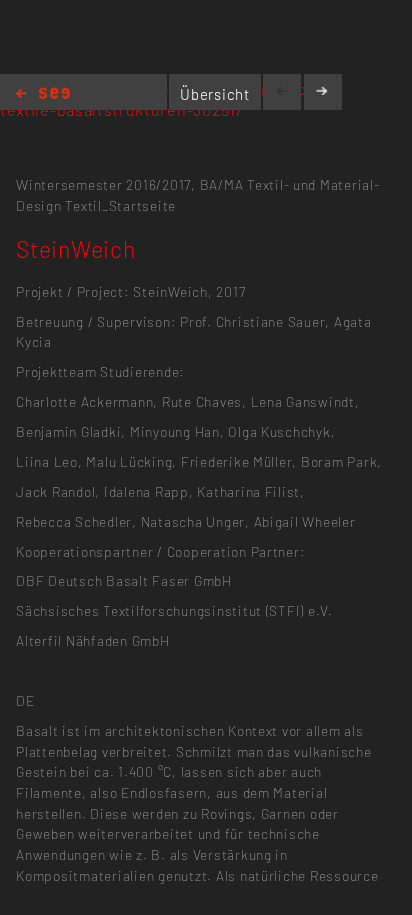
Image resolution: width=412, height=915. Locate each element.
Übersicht (215, 94)
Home (43, 94)
